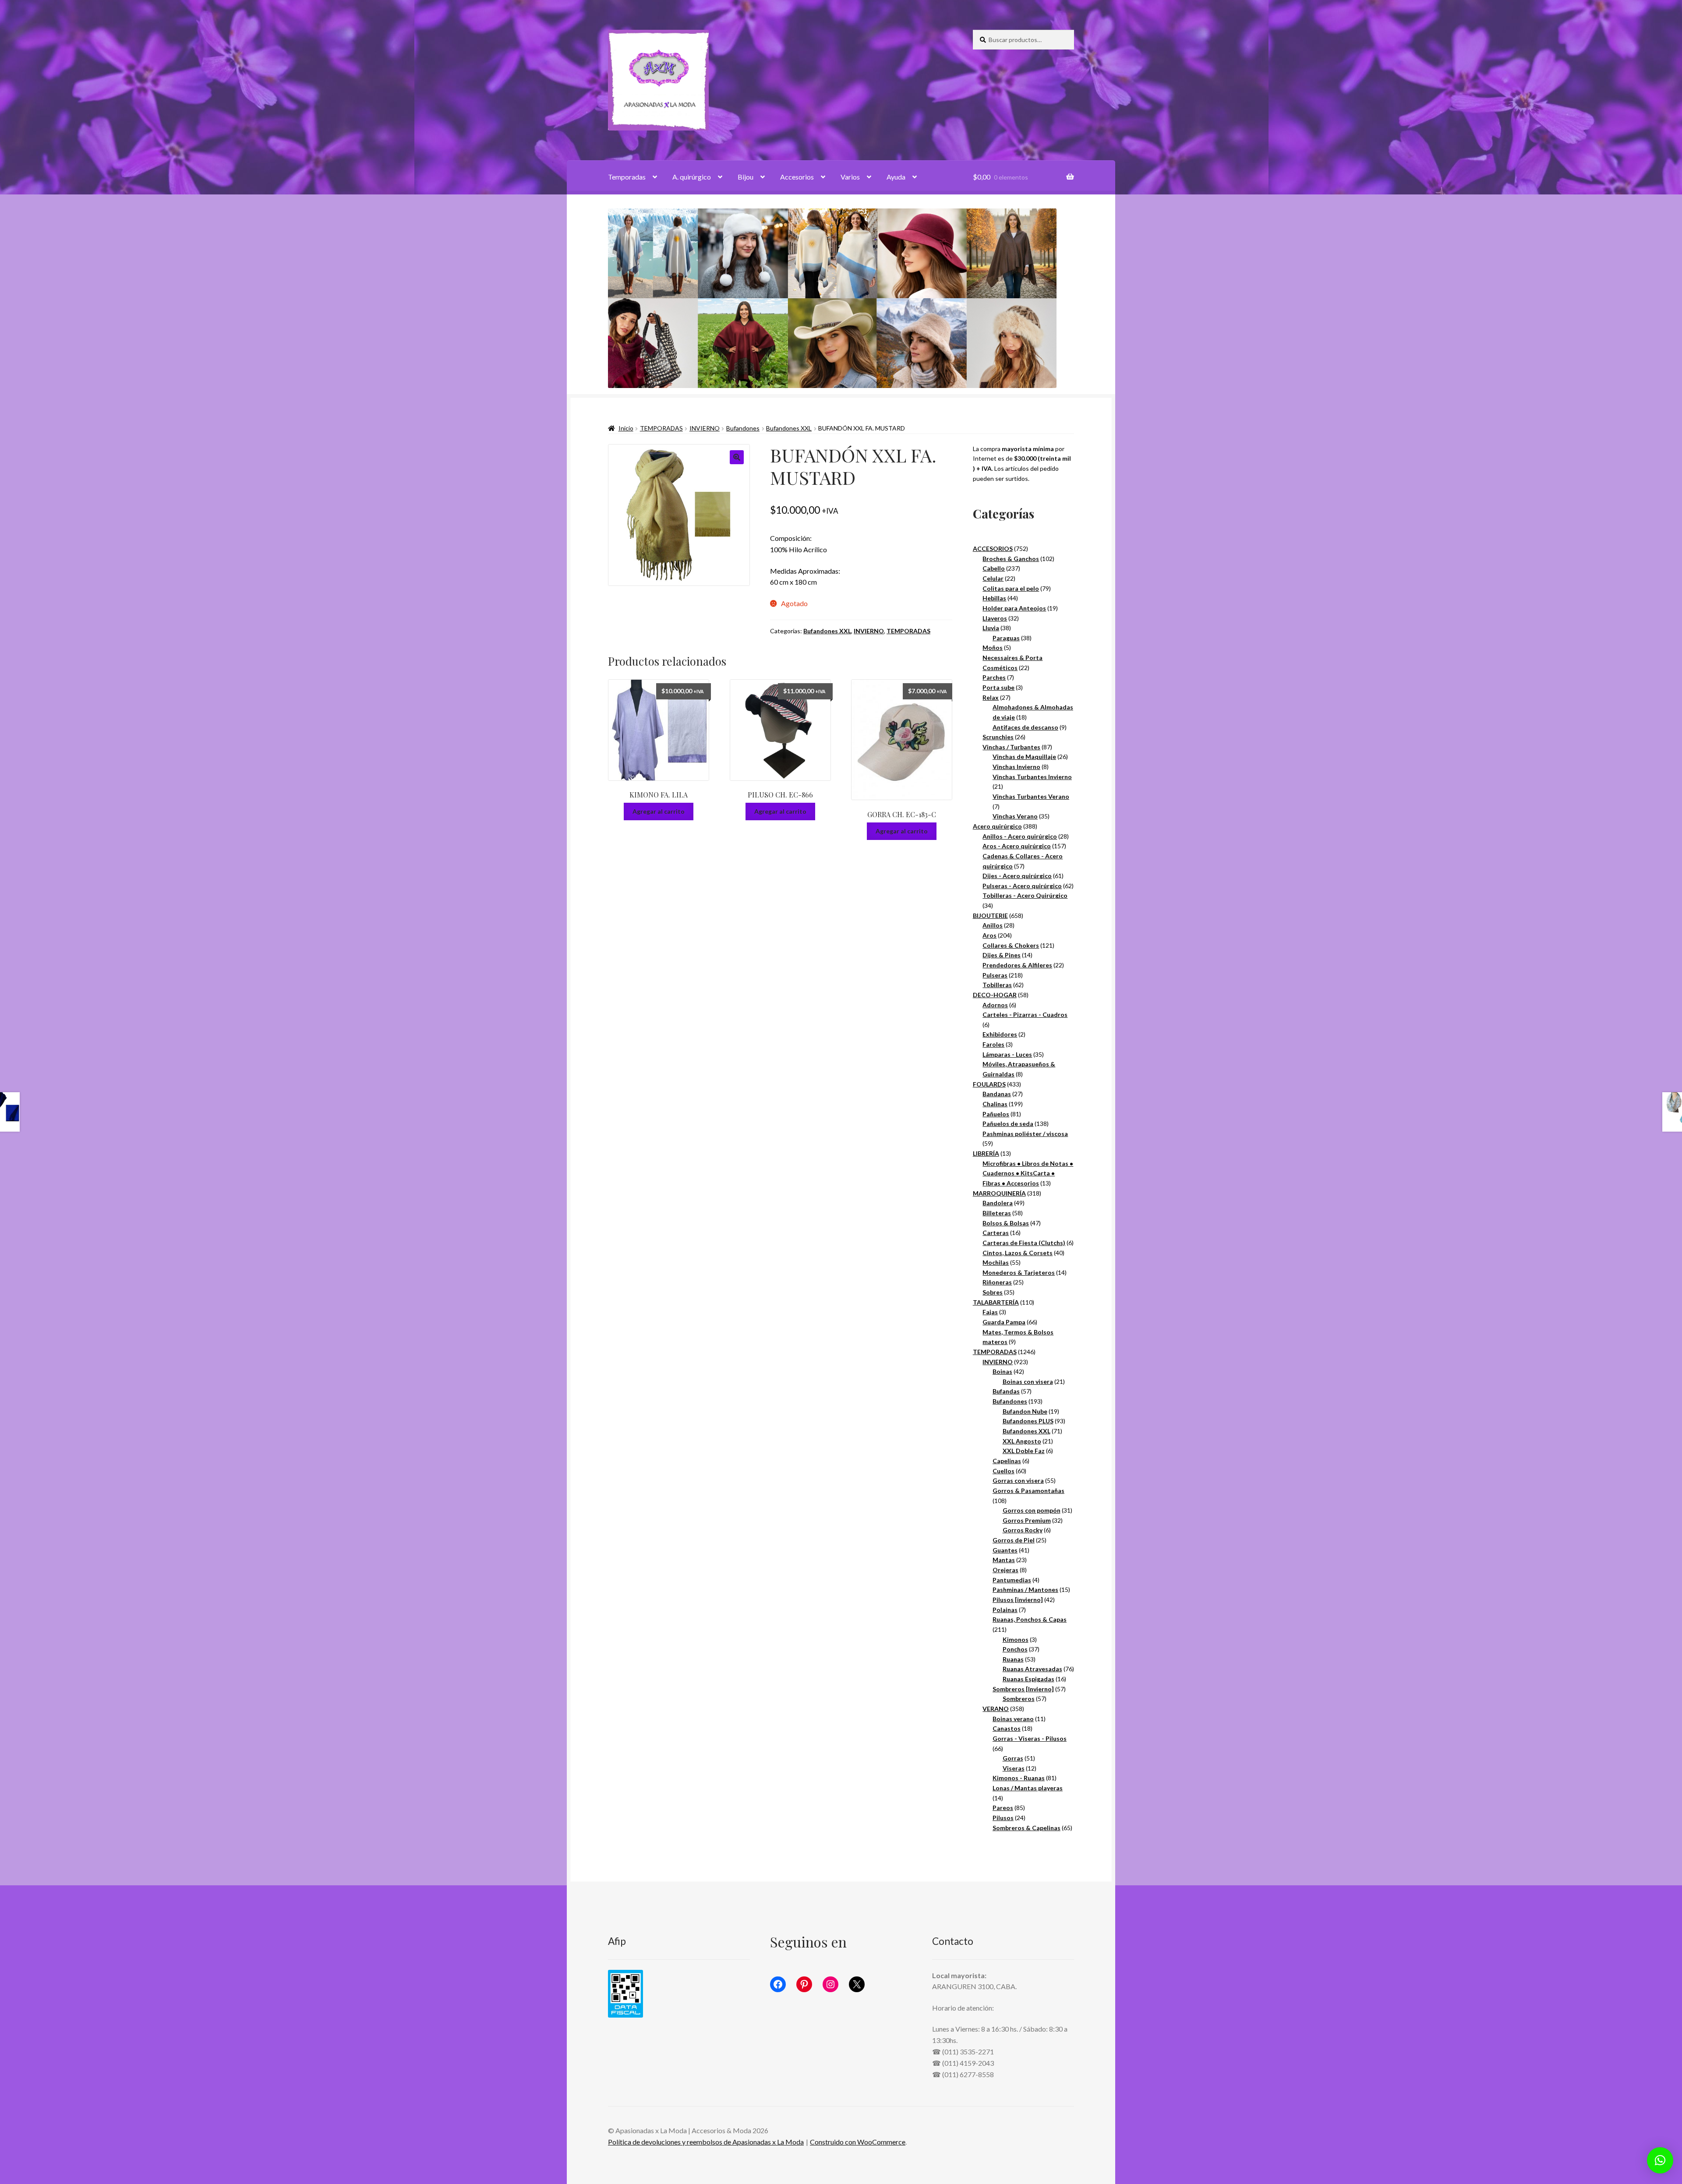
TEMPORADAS (661, 428)
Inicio (626, 428)
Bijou (746, 177)
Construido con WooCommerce (858, 2142)
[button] (737, 457)
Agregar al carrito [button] (659, 811)
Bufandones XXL (789, 428)
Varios (850, 177)
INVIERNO (705, 428)
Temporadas (627, 177)
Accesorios (797, 177)
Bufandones (743, 428)
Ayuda (896, 177)
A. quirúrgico (692, 177)
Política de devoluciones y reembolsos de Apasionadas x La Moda (706, 2142)
